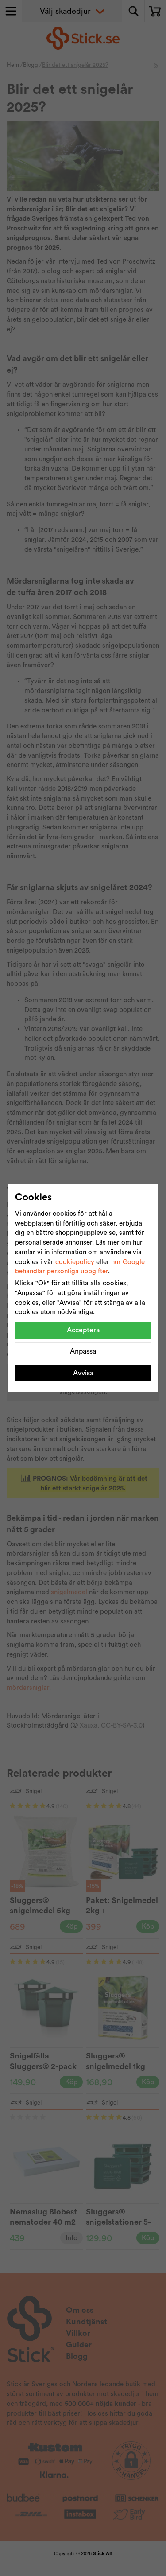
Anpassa (83, 1351)
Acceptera (83, 1330)
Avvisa (83, 1373)
